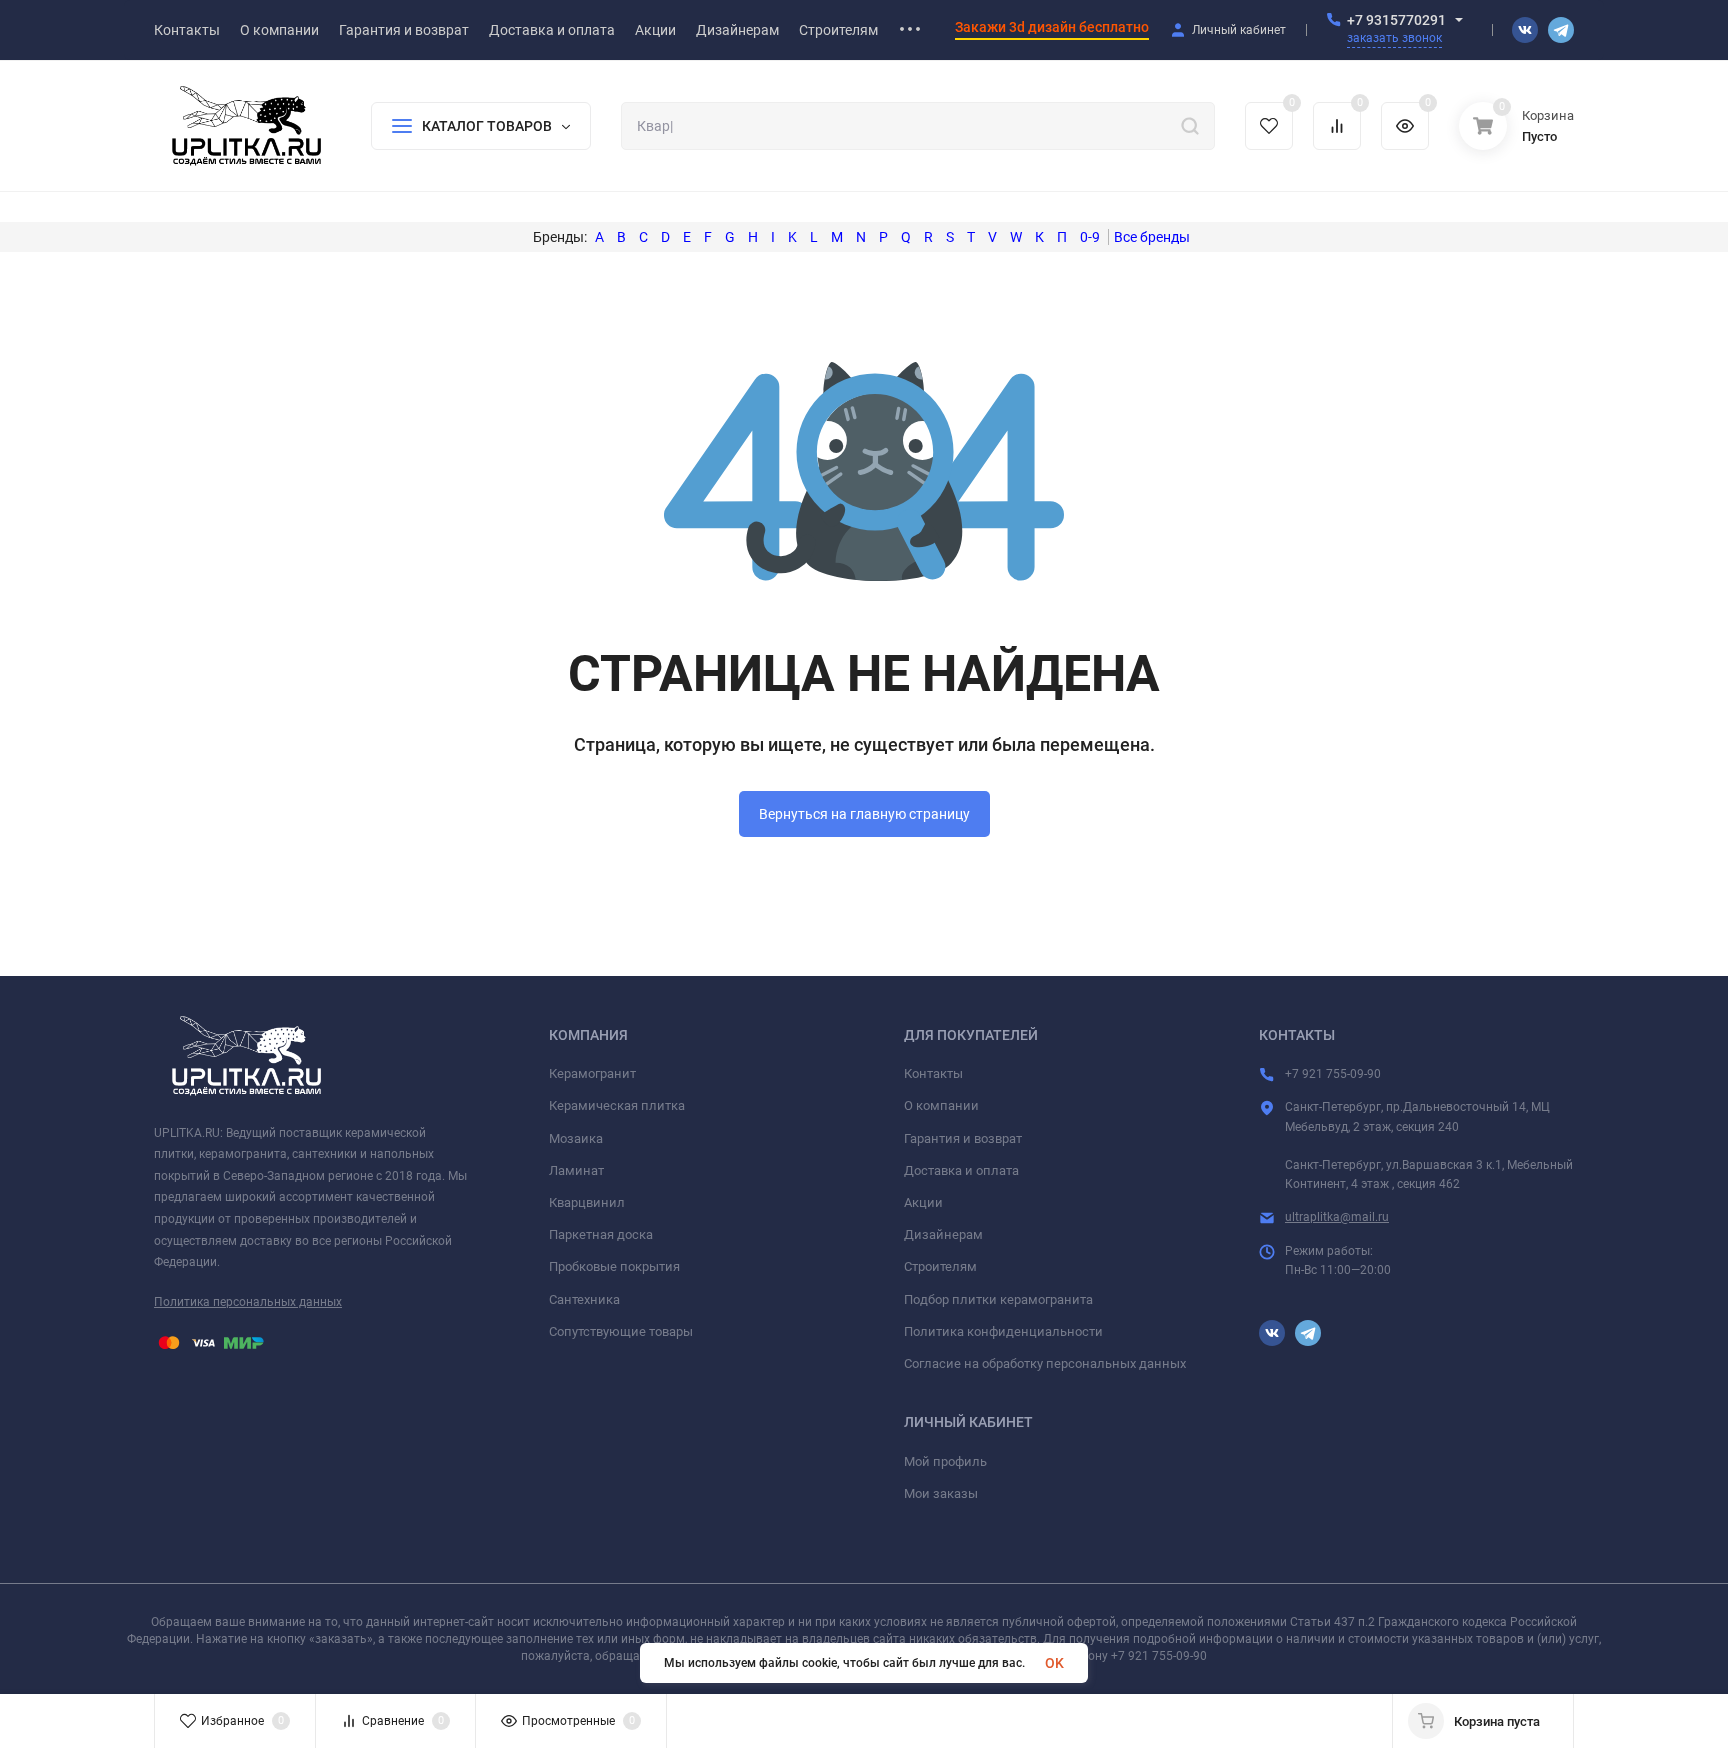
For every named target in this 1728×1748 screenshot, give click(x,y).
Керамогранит (592, 1073)
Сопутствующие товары (621, 1331)
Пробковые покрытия (614, 1266)
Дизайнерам (943, 1234)
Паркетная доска (601, 1234)
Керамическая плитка (617, 1105)
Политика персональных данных (248, 1302)
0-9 (1090, 237)
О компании (941, 1105)
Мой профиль (945, 1461)
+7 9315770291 (1396, 20)
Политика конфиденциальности (1003, 1331)
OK (1054, 1663)
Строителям (940, 1266)
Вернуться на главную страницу (864, 814)
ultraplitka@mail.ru (1337, 1217)
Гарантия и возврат (963, 1138)
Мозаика (576, 1138)
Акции (923, 1202)
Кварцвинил (587, 1202)
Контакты (933, 1073)
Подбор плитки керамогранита (998, 1299)
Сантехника (584, 1299)
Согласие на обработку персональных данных (1045, 1363)
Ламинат (576, 1170)
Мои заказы (941, 1493)
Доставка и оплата (961, 1170)
